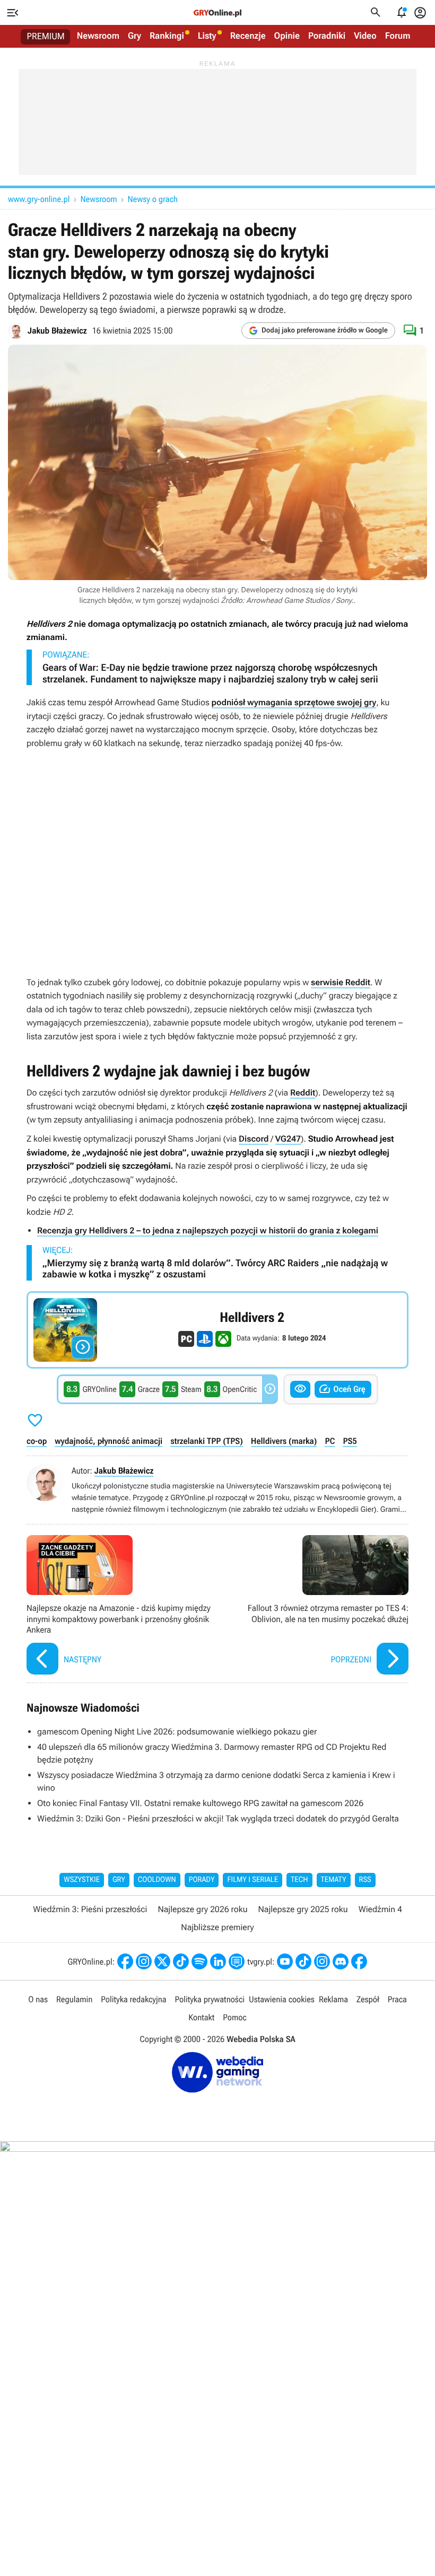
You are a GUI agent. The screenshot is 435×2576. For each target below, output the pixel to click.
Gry (134, 36)
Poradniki (327, 36)
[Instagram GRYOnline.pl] (144, 1961)
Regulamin (74, 1999)
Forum (398, 36)
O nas (38, 1999)
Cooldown (157, 1880)
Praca (397, 1999)
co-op (37, 1441)
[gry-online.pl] (217, 13)
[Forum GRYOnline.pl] (237, 1961)
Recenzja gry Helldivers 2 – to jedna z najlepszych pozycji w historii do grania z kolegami (208, 1230)
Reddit (303, 1093)
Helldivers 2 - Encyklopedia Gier (217, 1330)
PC (330, 1441)
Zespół (368, 1999)
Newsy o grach (153, 199)
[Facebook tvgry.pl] (359, 1961)
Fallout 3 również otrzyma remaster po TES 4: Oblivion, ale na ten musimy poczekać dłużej (316, 1606)
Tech (299, 1880)
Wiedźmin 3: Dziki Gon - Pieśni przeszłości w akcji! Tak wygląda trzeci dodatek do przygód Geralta (218, 1819)
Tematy (334, 1880)
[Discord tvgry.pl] (341, 1961)
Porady (202, 1880)
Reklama (333, 1999)
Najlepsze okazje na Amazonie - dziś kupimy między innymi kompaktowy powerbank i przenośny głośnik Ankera (119, 1606)
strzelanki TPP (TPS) (207, 1441)
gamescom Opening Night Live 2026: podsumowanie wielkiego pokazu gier (177, 1732)
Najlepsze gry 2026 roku (202, 1909)
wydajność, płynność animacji (108, 1441)
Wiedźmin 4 (380, 1909)
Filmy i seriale (253, 1880)
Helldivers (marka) (284, 1441)
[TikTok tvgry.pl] (303, 1961)
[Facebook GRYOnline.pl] (125, 1961)
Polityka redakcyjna (133, 1999)
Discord (254, 1139)
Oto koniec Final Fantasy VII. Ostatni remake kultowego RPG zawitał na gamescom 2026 (200, 1803)
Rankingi (167, 36)
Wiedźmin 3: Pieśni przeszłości (90, 1909)
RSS (365, 1880)
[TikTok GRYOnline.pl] (181, 1961)
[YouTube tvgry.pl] (285, 1961)
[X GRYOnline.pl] (162, 1961)
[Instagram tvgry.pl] (322, 1961)
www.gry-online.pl (39, 199)
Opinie (287, 36)
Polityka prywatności (210, 1999)
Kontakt (201, 2017)
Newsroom (98, 36)
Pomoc (234, 2017)
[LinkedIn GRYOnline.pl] (218, 1961)
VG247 (288, 1139)
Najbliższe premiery (217, 1927)
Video (365, 36)
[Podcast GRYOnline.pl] (199, 1961)
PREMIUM (46, 37)
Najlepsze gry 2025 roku (303, 1909)
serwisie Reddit (341, 982)
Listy (207, 36)
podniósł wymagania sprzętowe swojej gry (294, 702)
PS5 (350, 1441)
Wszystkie (82, 1880)
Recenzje (248, 36)
